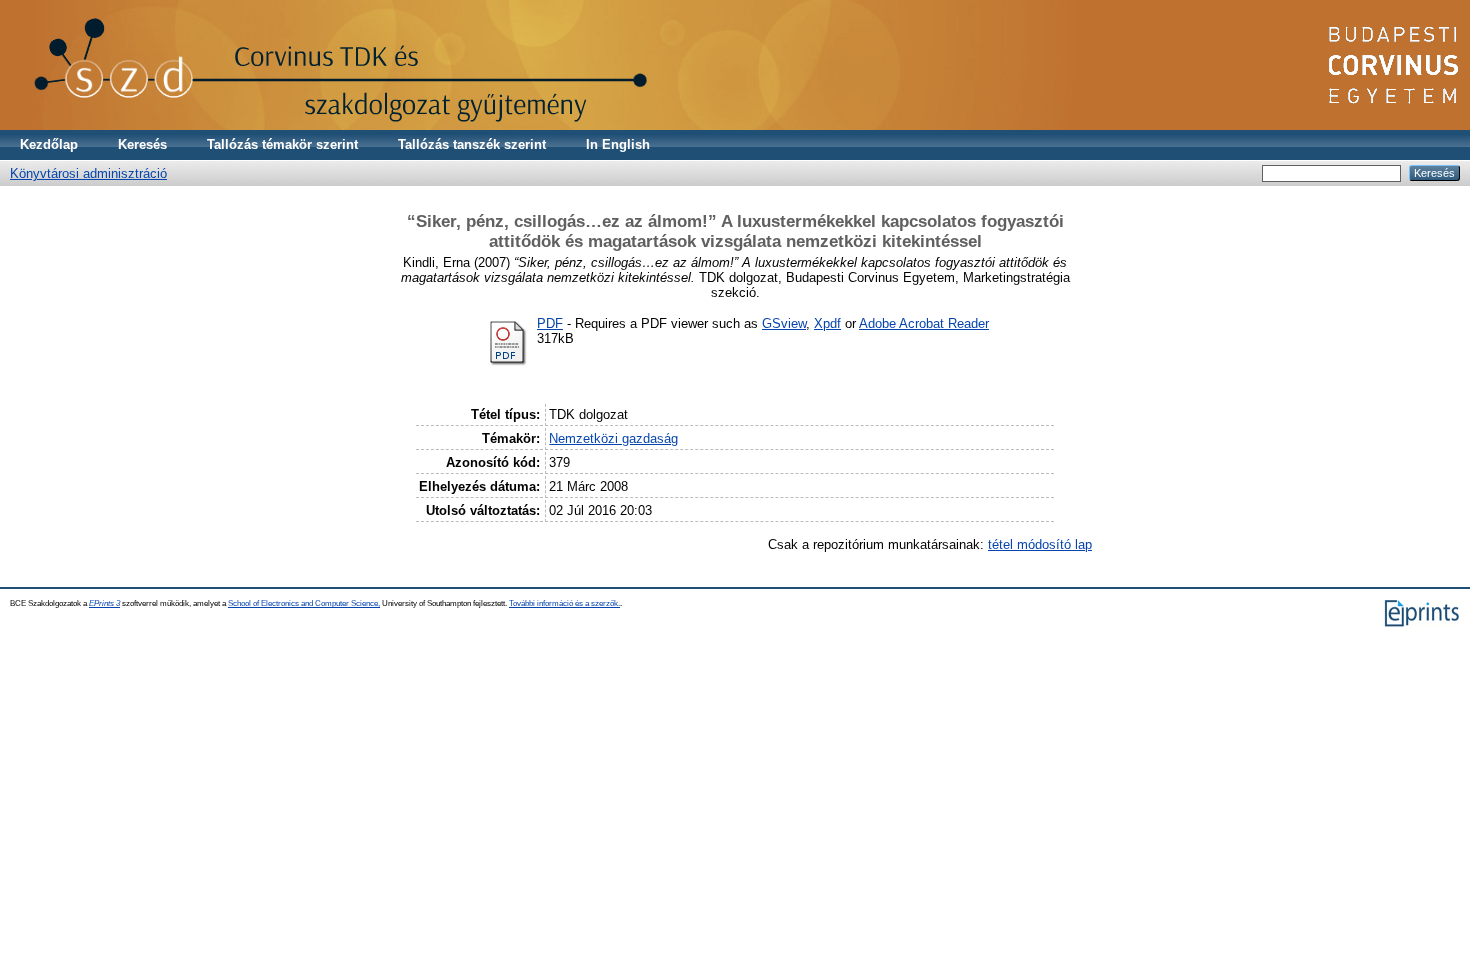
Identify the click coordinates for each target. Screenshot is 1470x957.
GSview (784, 323)
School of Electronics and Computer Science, (304, 603)
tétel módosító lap (1040, 544)
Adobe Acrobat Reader (924, 323)
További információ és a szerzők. (564, 603)
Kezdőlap (49, 144)
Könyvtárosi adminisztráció (88, 173)
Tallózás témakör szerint (282, 144)
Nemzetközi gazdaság (613, 438)
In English (618, 144)
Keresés (142, 144)
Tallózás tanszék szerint (472, 144)
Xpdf (827, 323)
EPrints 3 (104, 603)
